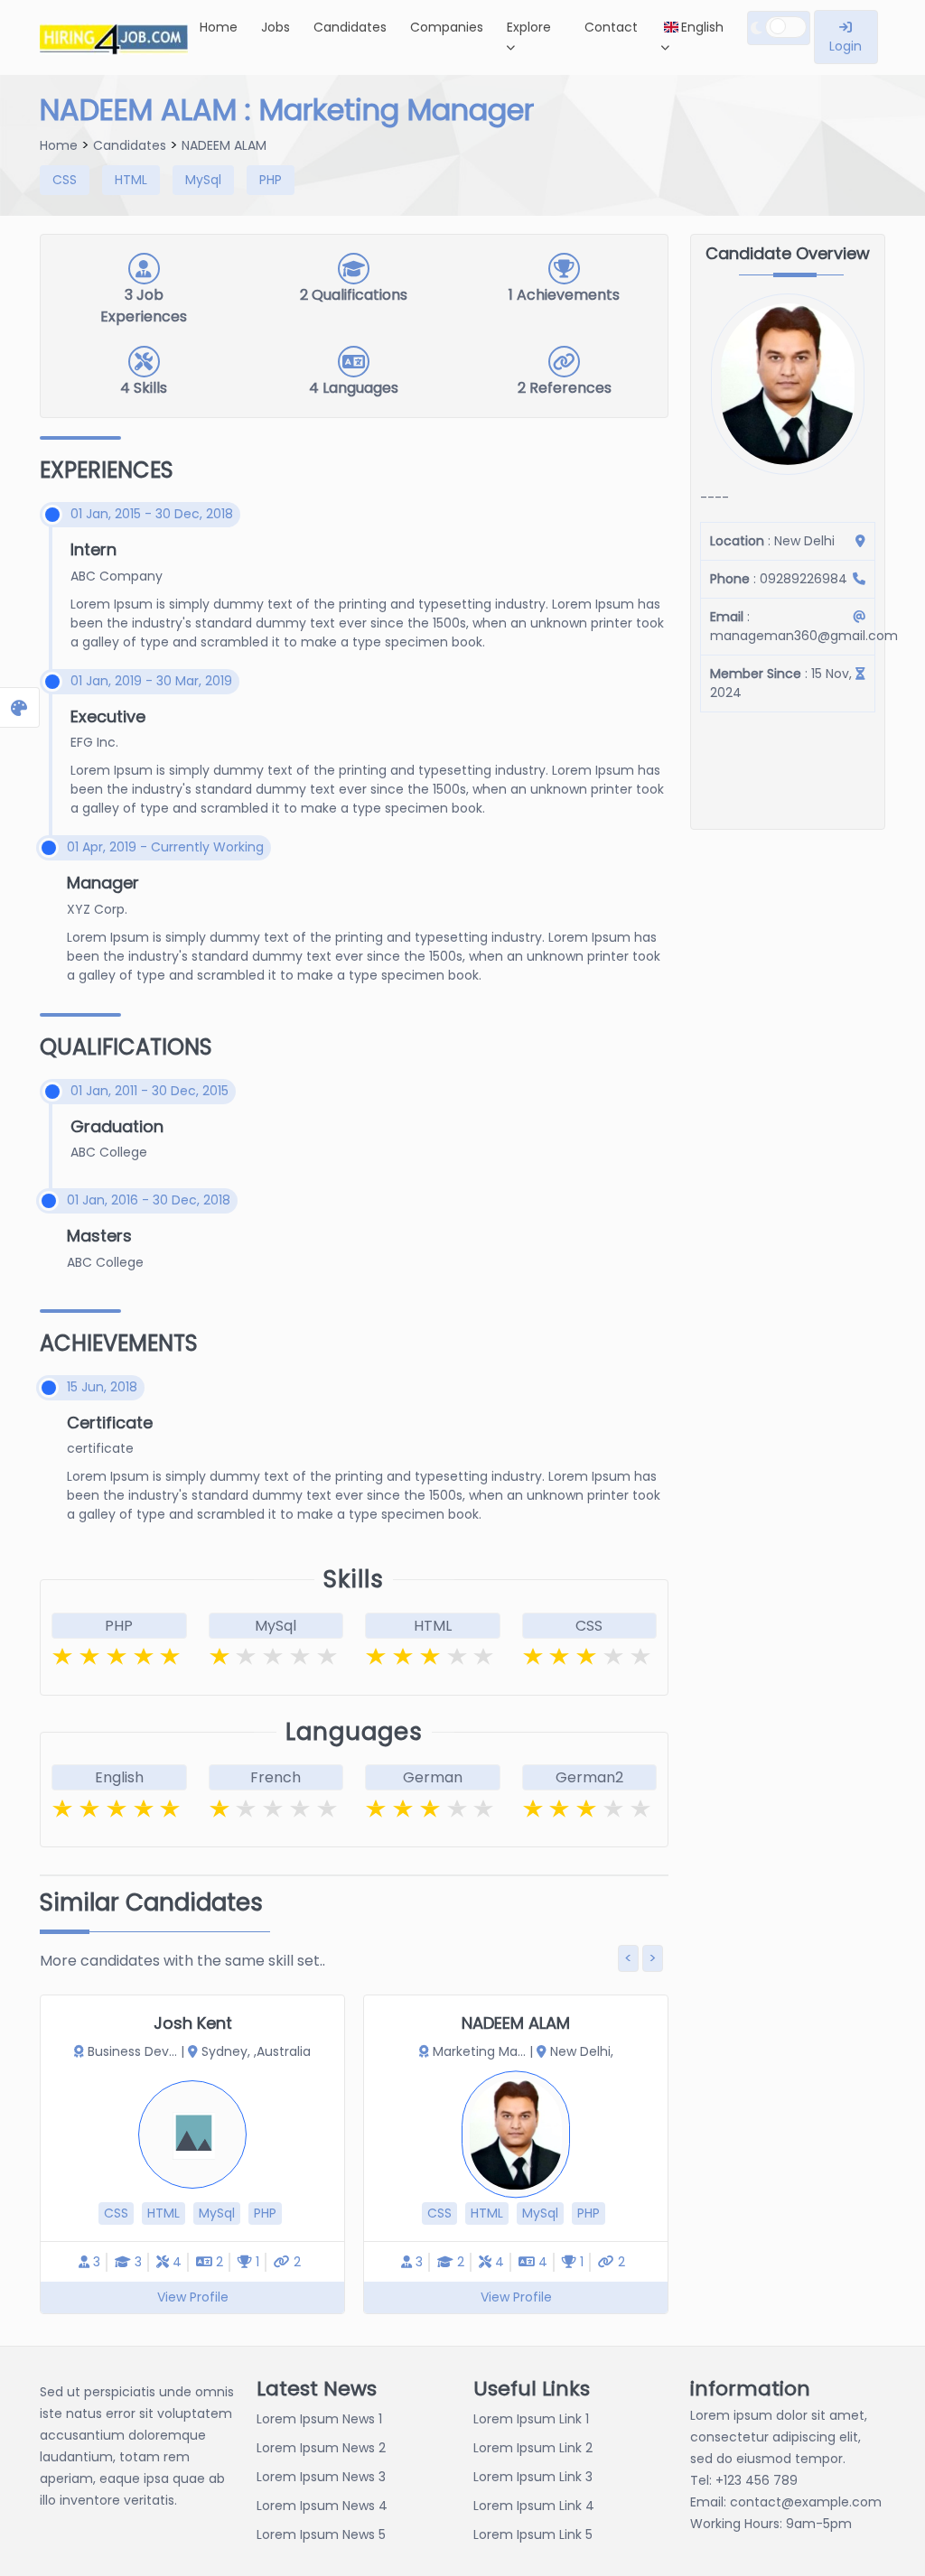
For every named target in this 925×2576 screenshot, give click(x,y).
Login (846, 46)
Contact (611, 27)
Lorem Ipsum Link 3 (533, 2477)
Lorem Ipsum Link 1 (531, 2419)
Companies (447, 27)
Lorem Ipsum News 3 (321, 2477)
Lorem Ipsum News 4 (322, 2506)
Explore (529, 27)
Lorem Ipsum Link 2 (533, 2448)
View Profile (193, 2297)
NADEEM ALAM (224, 145)
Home (219, 27)
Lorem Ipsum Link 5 (533, 2534)
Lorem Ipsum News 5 (321, 2534)
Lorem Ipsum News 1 (319, 2419)
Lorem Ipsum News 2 (321, 2448)
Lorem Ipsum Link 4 (534, 2506)
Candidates (350, 27)
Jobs (276, 27)
